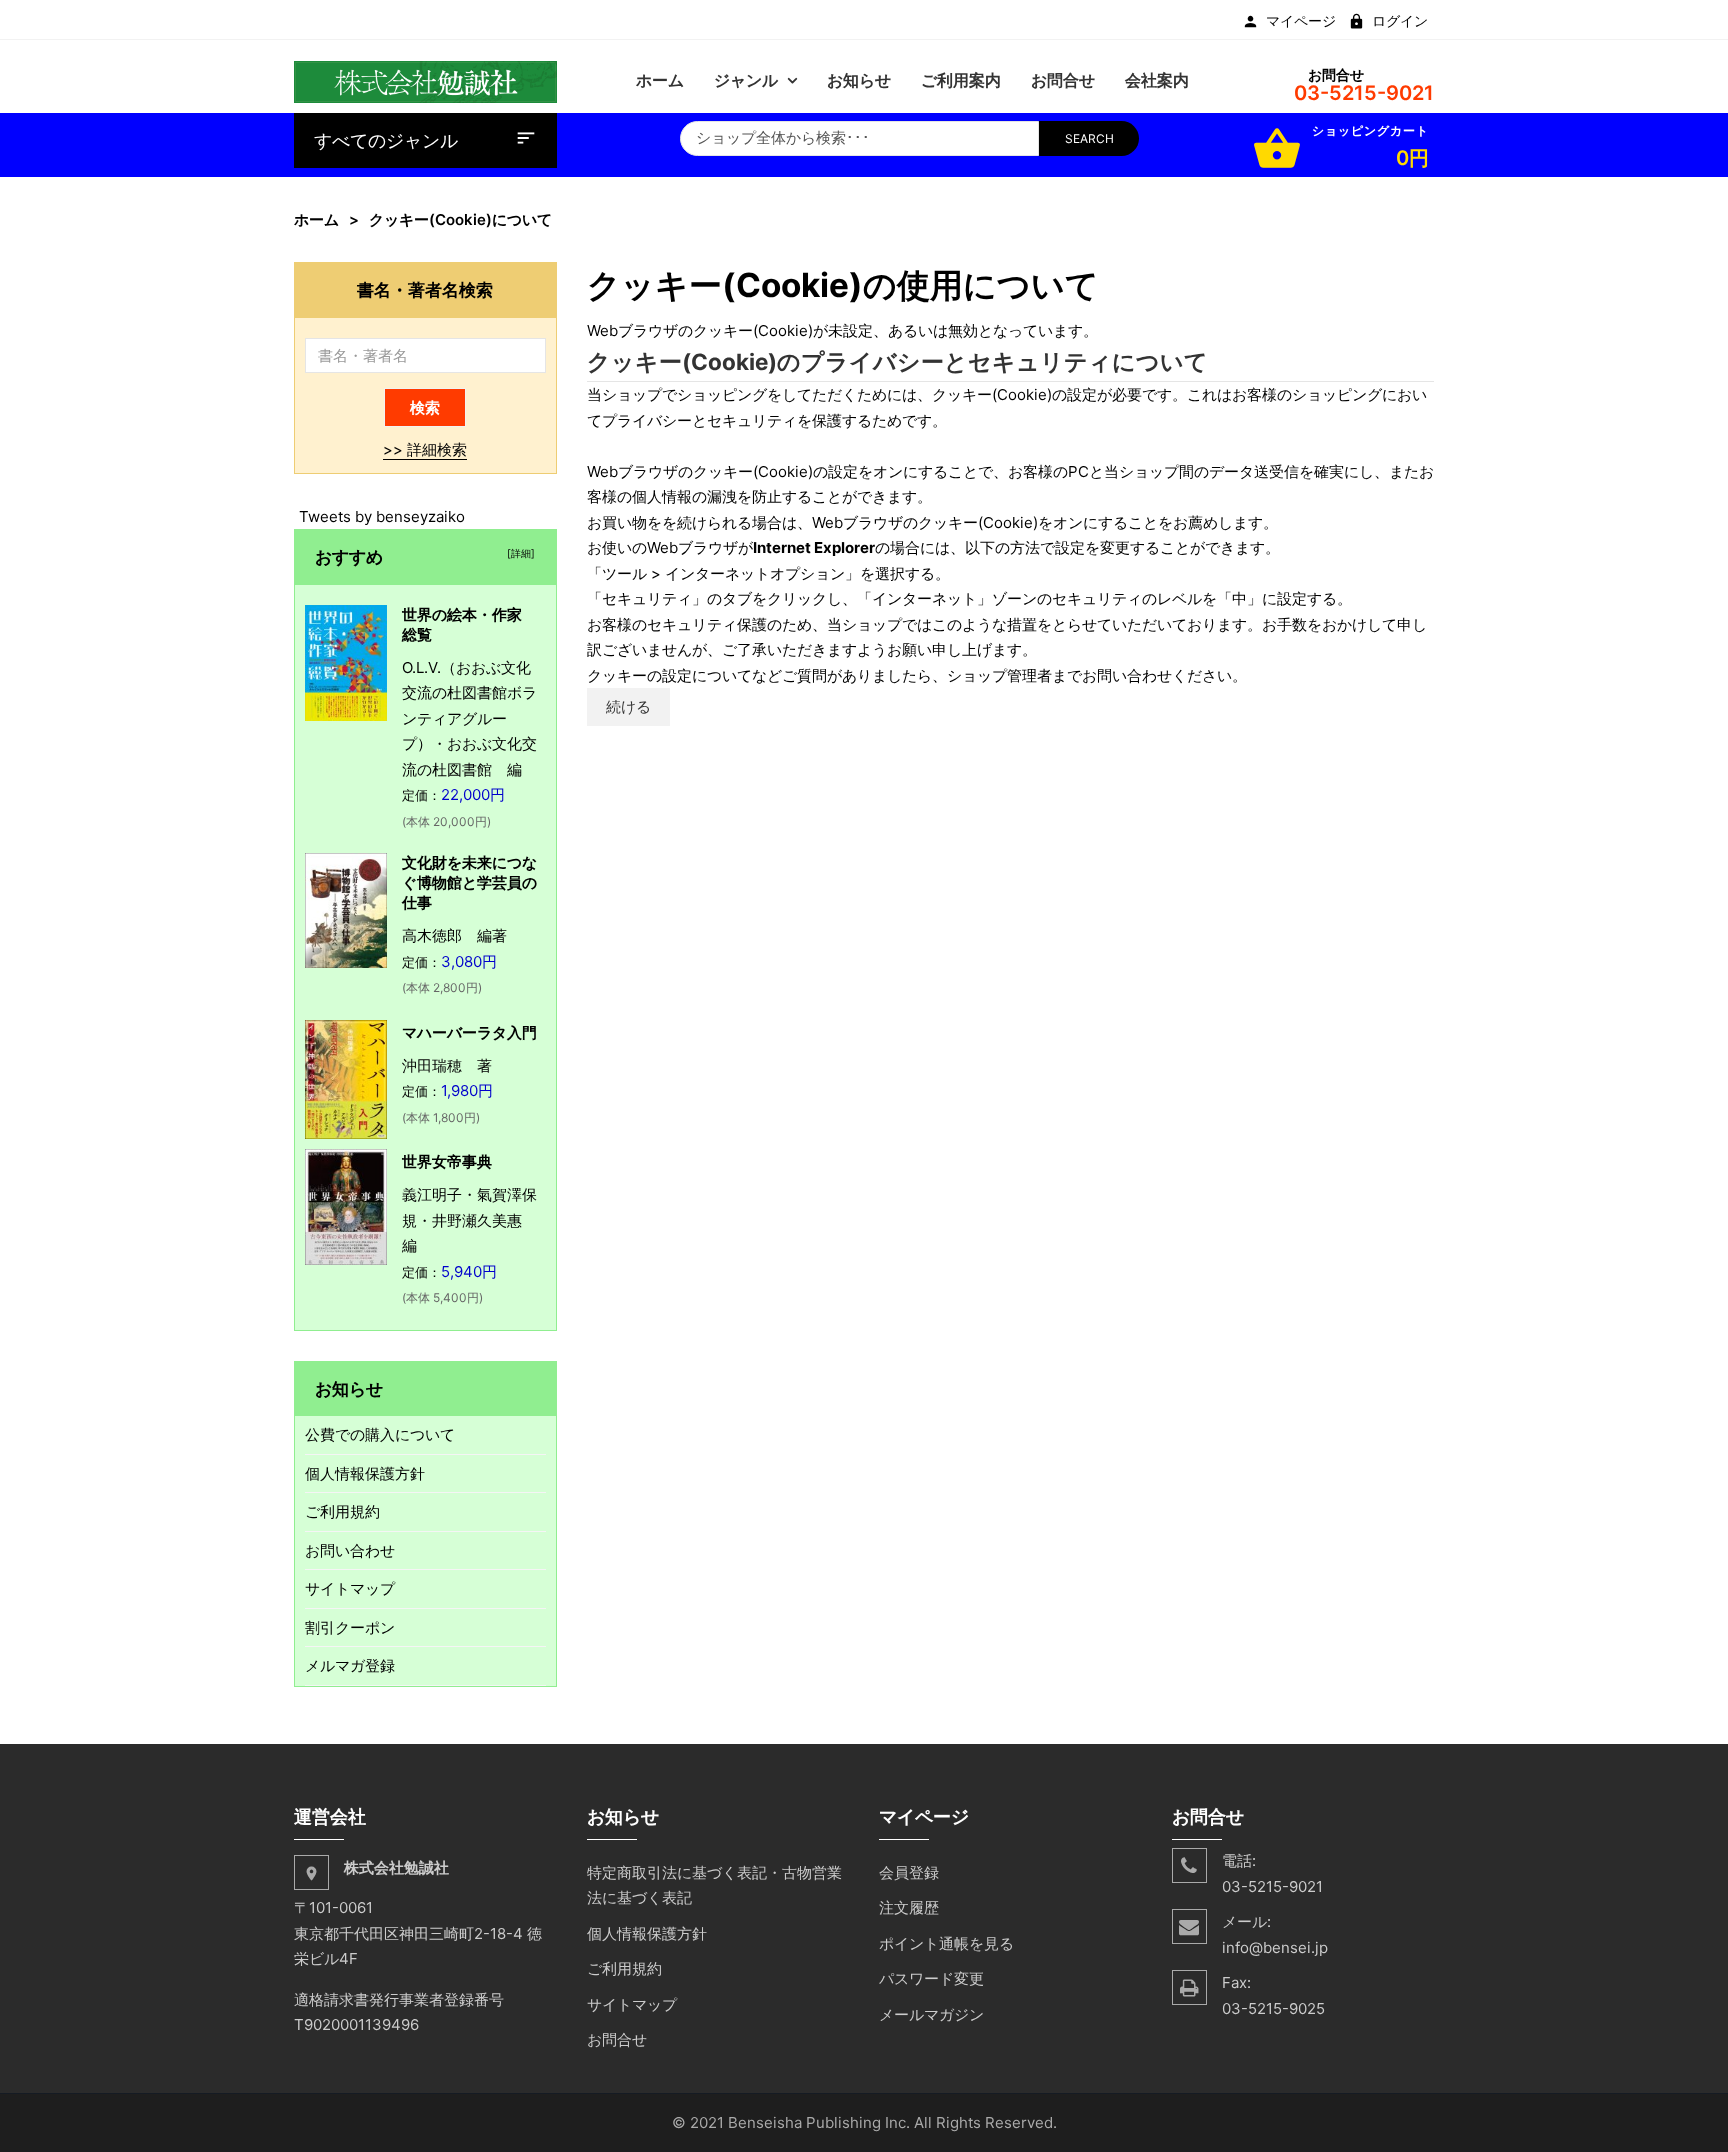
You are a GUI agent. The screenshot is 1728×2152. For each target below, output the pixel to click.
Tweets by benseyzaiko (382, 516)
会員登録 (909, 1872)
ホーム (316, 219)
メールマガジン (931, 2014)
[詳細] (518, 553)
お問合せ (617, 2039)
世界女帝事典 (447, 1161)
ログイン (1400, 21)
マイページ (1301, 21)
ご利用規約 (342, 1511)
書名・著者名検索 (425, 289)
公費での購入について (380, 1434)
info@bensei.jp (1275, 1947)
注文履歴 (909, 1907)
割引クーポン (350, 1627)
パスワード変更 (931, 1978)
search (1089, 138)
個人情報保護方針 (365, 1473)
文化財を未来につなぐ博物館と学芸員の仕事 (469, 882)
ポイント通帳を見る (946, 1943)
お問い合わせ (350, 1550)
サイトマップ (350, 1588)
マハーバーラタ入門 (469, 1032)
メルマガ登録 (350, 1665)
